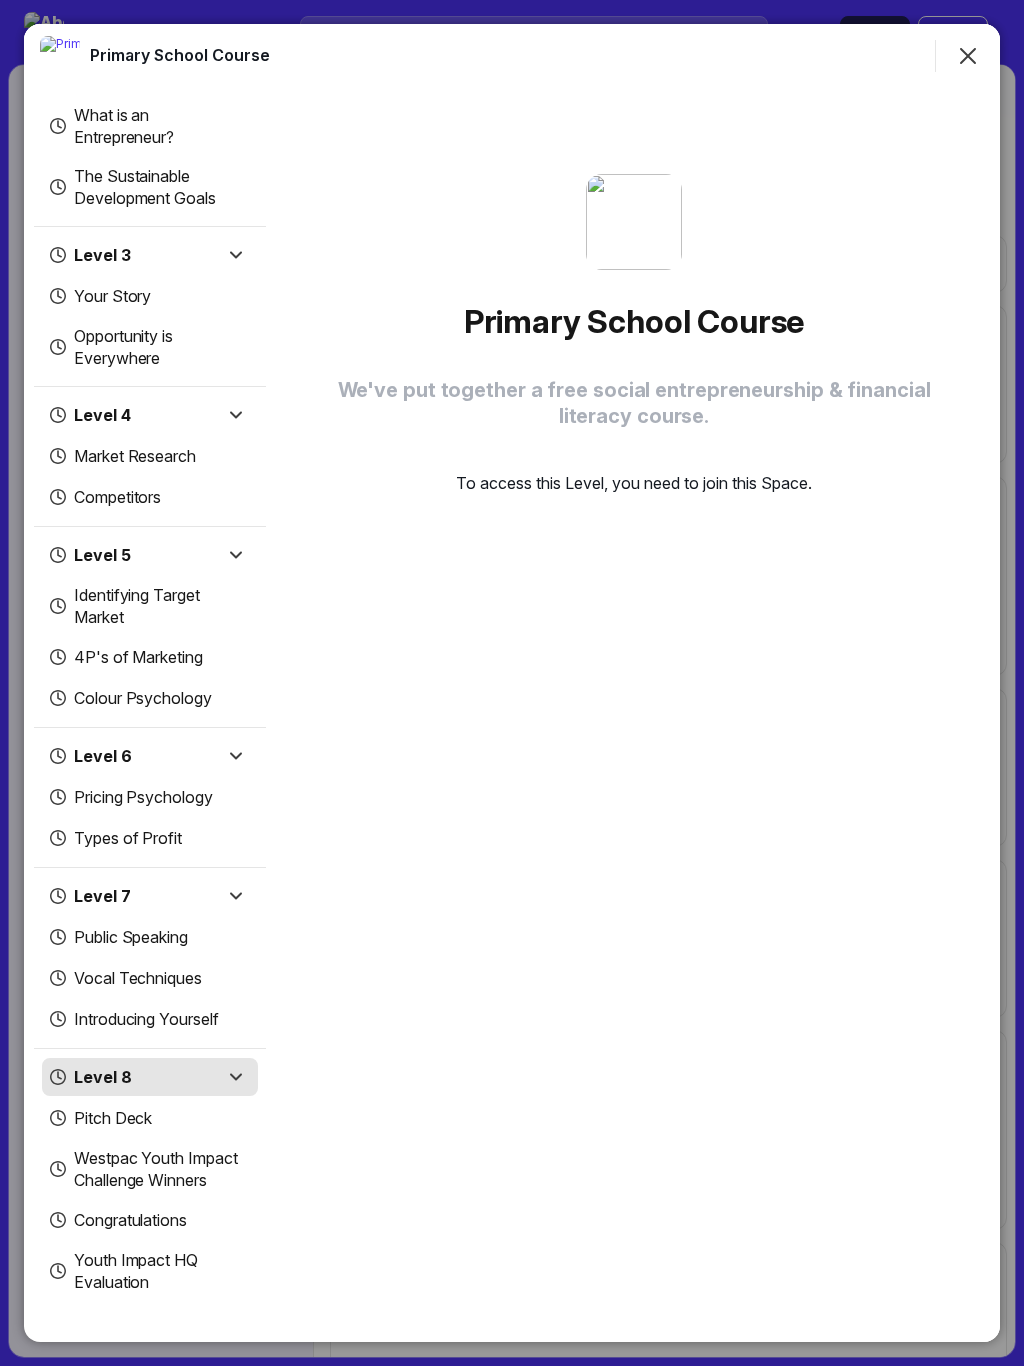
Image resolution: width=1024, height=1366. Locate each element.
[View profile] (60, 56)
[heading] (180, 55)
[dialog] (512, 683)
